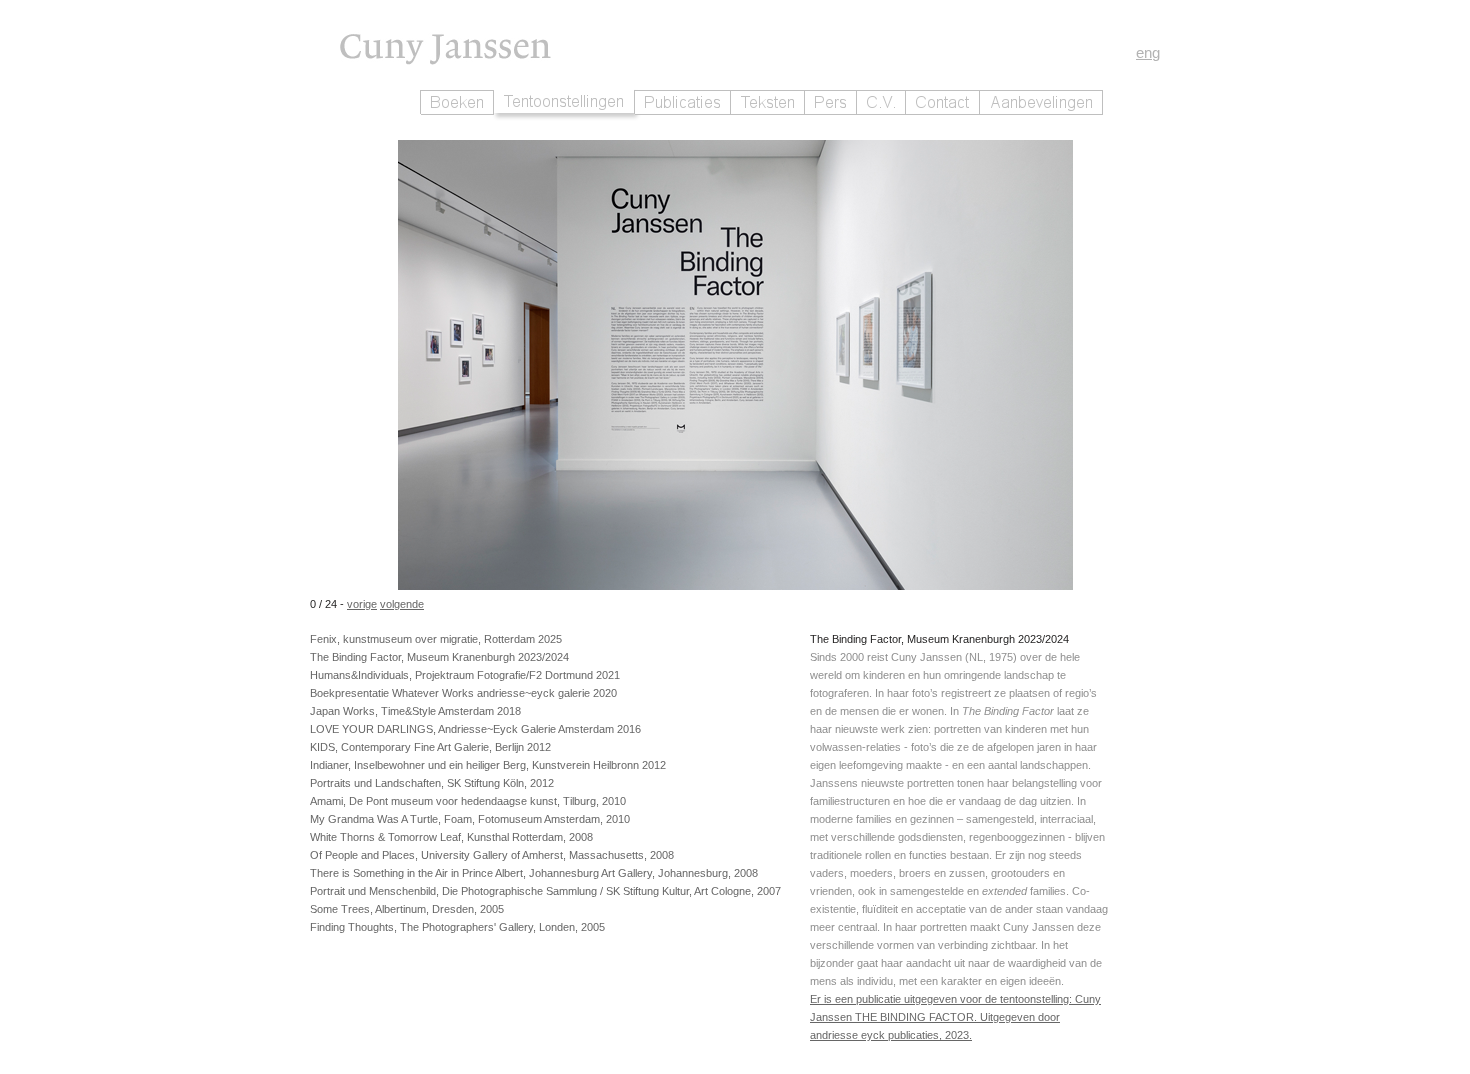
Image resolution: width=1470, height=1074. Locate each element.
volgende (402, 604)
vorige (362, 604)
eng (1148, 52)
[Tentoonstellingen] (564, 102)
